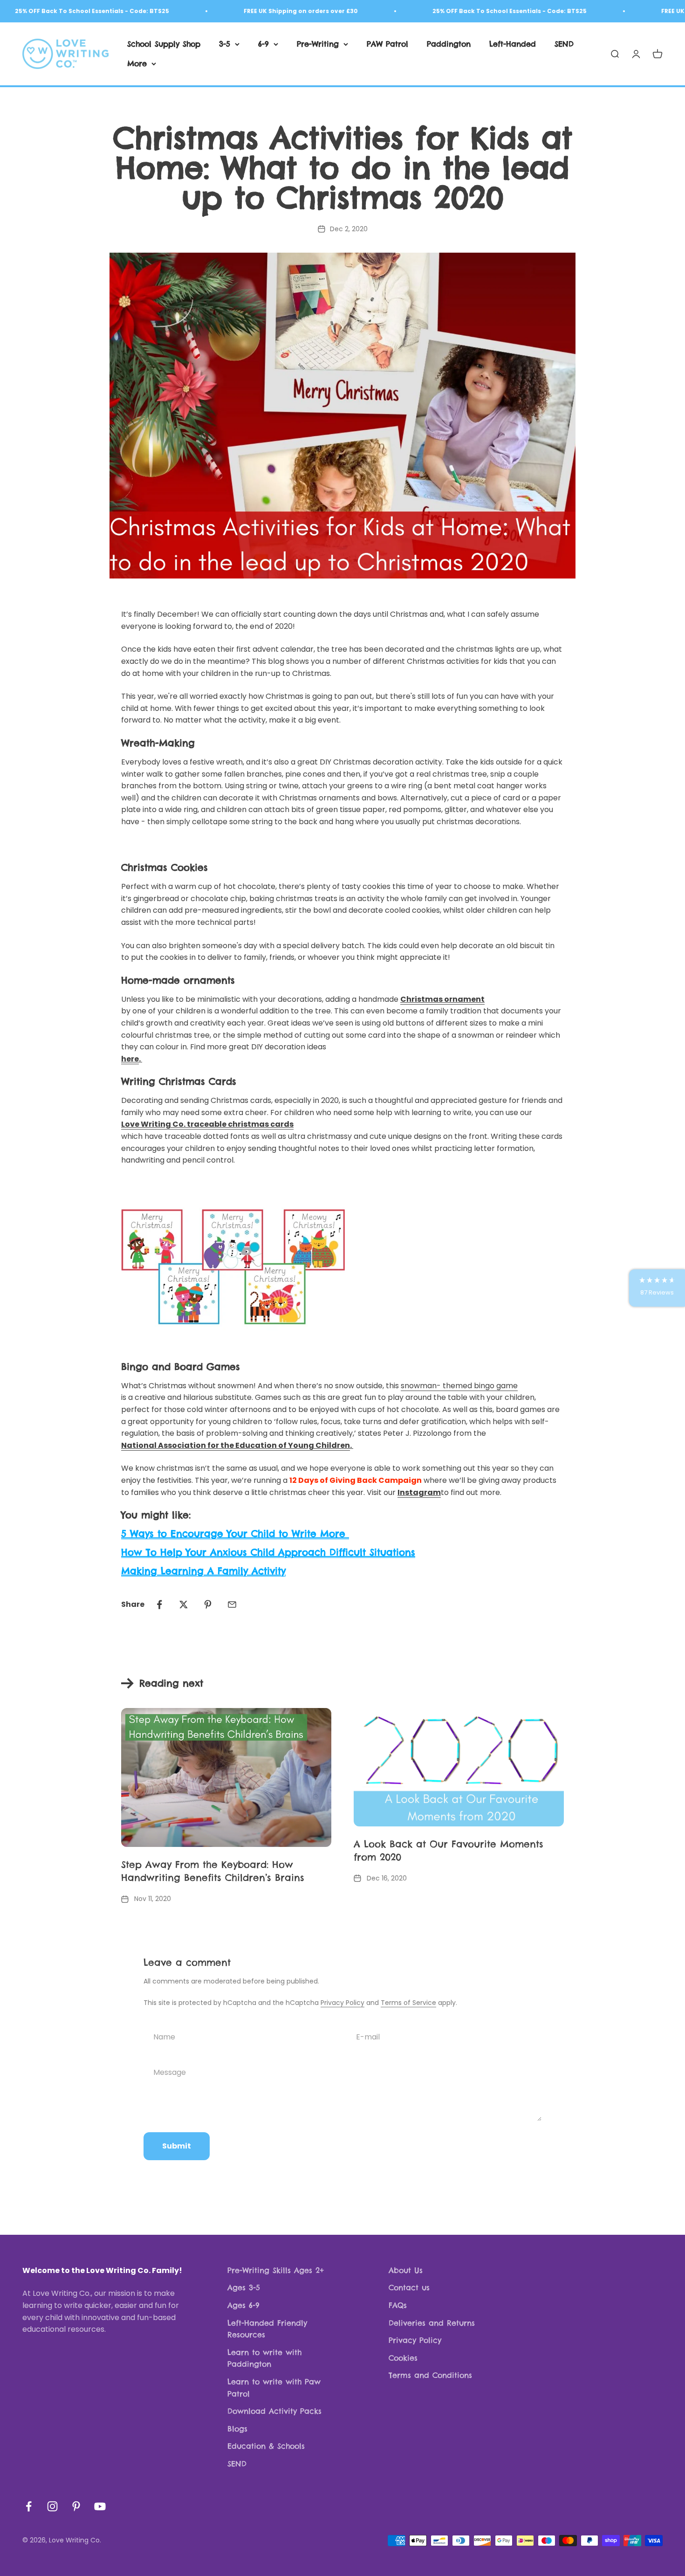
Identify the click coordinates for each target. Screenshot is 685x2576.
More (137, 63)
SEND (564, 44)
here (130, 1059)
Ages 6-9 (243, 2305)
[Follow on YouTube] (100, 2506)
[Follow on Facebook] (29, 2506)
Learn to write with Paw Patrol (274, 2388)
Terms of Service (408, 2003)
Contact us (409, 2287)
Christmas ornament (442, 999)
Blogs (237, 2429)
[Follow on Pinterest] (76, 2506)
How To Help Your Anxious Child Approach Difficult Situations (268, 1552)
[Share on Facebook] (159, 1605)
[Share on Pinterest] (208, 1605)
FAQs (398, 2305)
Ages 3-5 (244, 2287)
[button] (657, 1288)
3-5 (225, 44)
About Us (406, 2270)
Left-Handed (513, 44)
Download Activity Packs (274, 2411)
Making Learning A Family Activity (203, 1571)
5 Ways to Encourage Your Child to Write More (235, 1533)
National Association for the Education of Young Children (236, 1445)
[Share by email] (232, 1605)
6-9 (264, 44)
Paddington (449, 44)
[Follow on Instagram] (52, 2506)
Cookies (403, 2358)
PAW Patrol (387, 44)
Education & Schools (266, 2446)
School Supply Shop (164, 44)
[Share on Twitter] (184, 1605)
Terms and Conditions (430, 2375)
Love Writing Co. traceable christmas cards (207, 1124)
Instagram (419, 1492)
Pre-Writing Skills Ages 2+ (276, 2270)
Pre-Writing (318, 44)
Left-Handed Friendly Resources (267, 2329)
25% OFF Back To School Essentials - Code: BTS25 (479, 11)
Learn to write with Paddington (264, 2358)
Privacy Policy (342, 2003)
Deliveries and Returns (432, 2323)
